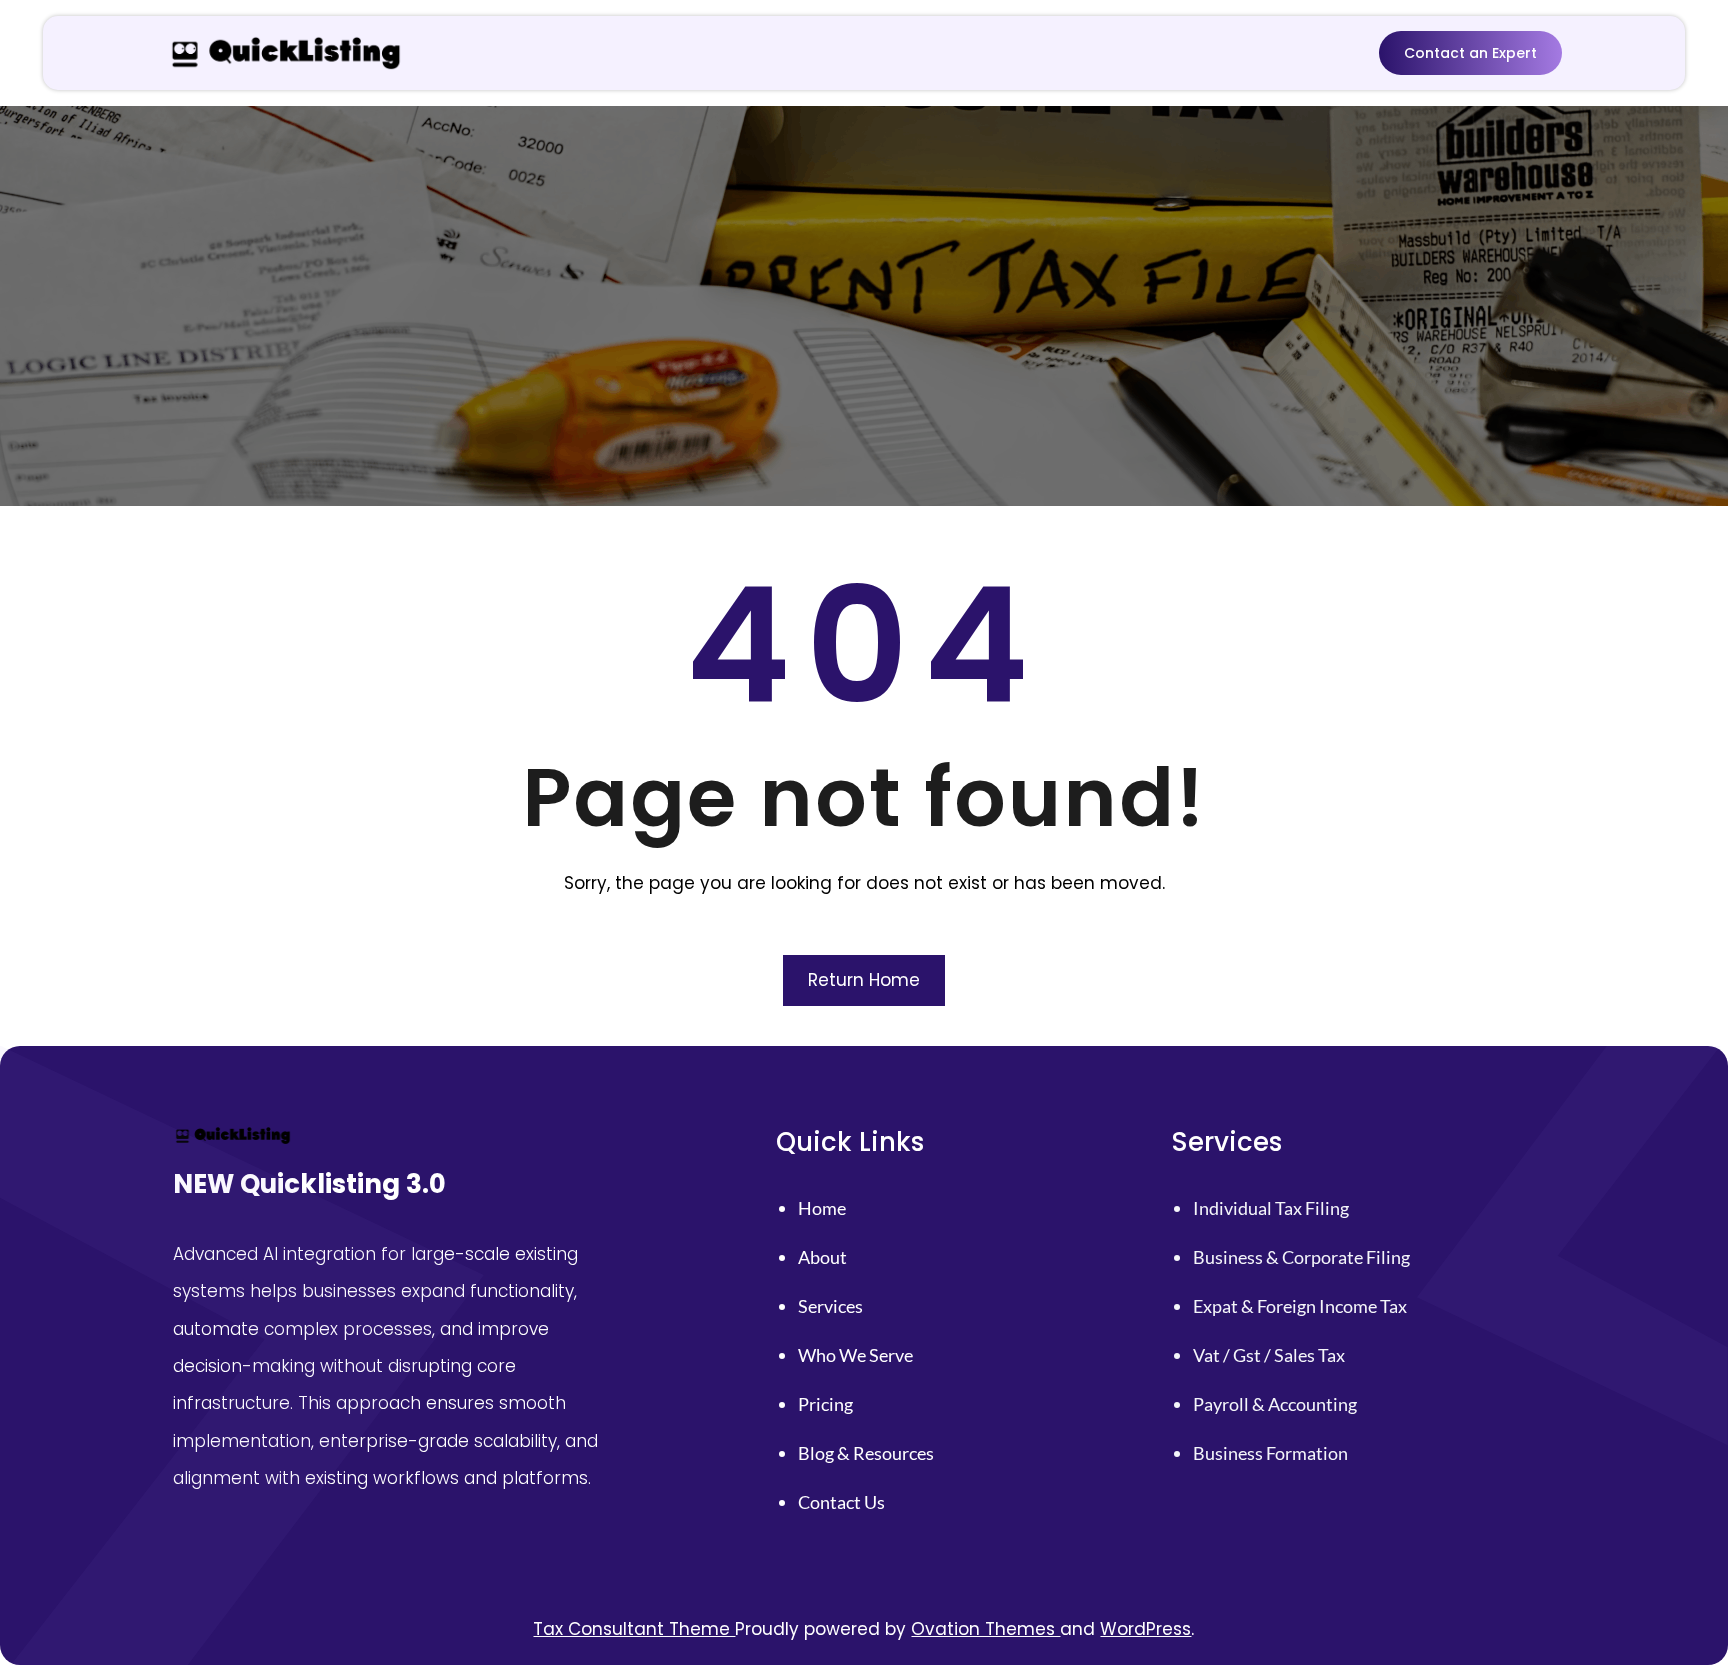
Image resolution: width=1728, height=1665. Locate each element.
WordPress (1145, 1629)
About (822, 1257)
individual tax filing (1271, 1208)
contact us (841, 1502)
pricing (825, 1404)
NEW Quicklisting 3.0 (309, 1184)
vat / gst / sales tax (1269, 1355)
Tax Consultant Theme (634, 1629)
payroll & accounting (1275, 1404)
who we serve (855, 1355)
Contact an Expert (1470, 53)
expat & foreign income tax (1300, 1306)
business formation (1270, 1453)
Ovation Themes (985, 1629)
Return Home (864, 980)
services (830, 1306)
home (822, 1208)
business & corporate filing (1301, 1257)
